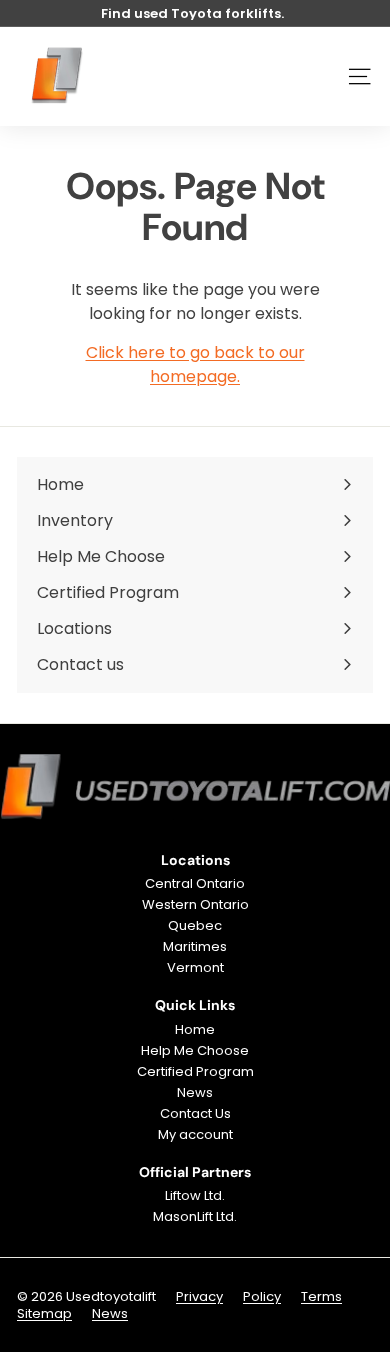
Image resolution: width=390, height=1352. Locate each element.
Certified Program (195, 1071)
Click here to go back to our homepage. (195, 364)
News (195, 1092)
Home (195, 1029)
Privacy (199, 1296)
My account (195, 1134)
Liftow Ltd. (195, 1195)
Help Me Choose (195, 1050)
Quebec (195, 925)
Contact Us (195, 1113)
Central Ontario (195, 883)
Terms (321, 1296)
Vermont (195, 967)
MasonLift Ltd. (195, 1216)
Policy (262, 1296)
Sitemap (44, 1313)
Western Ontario (195, 904)
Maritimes (195, 946)
